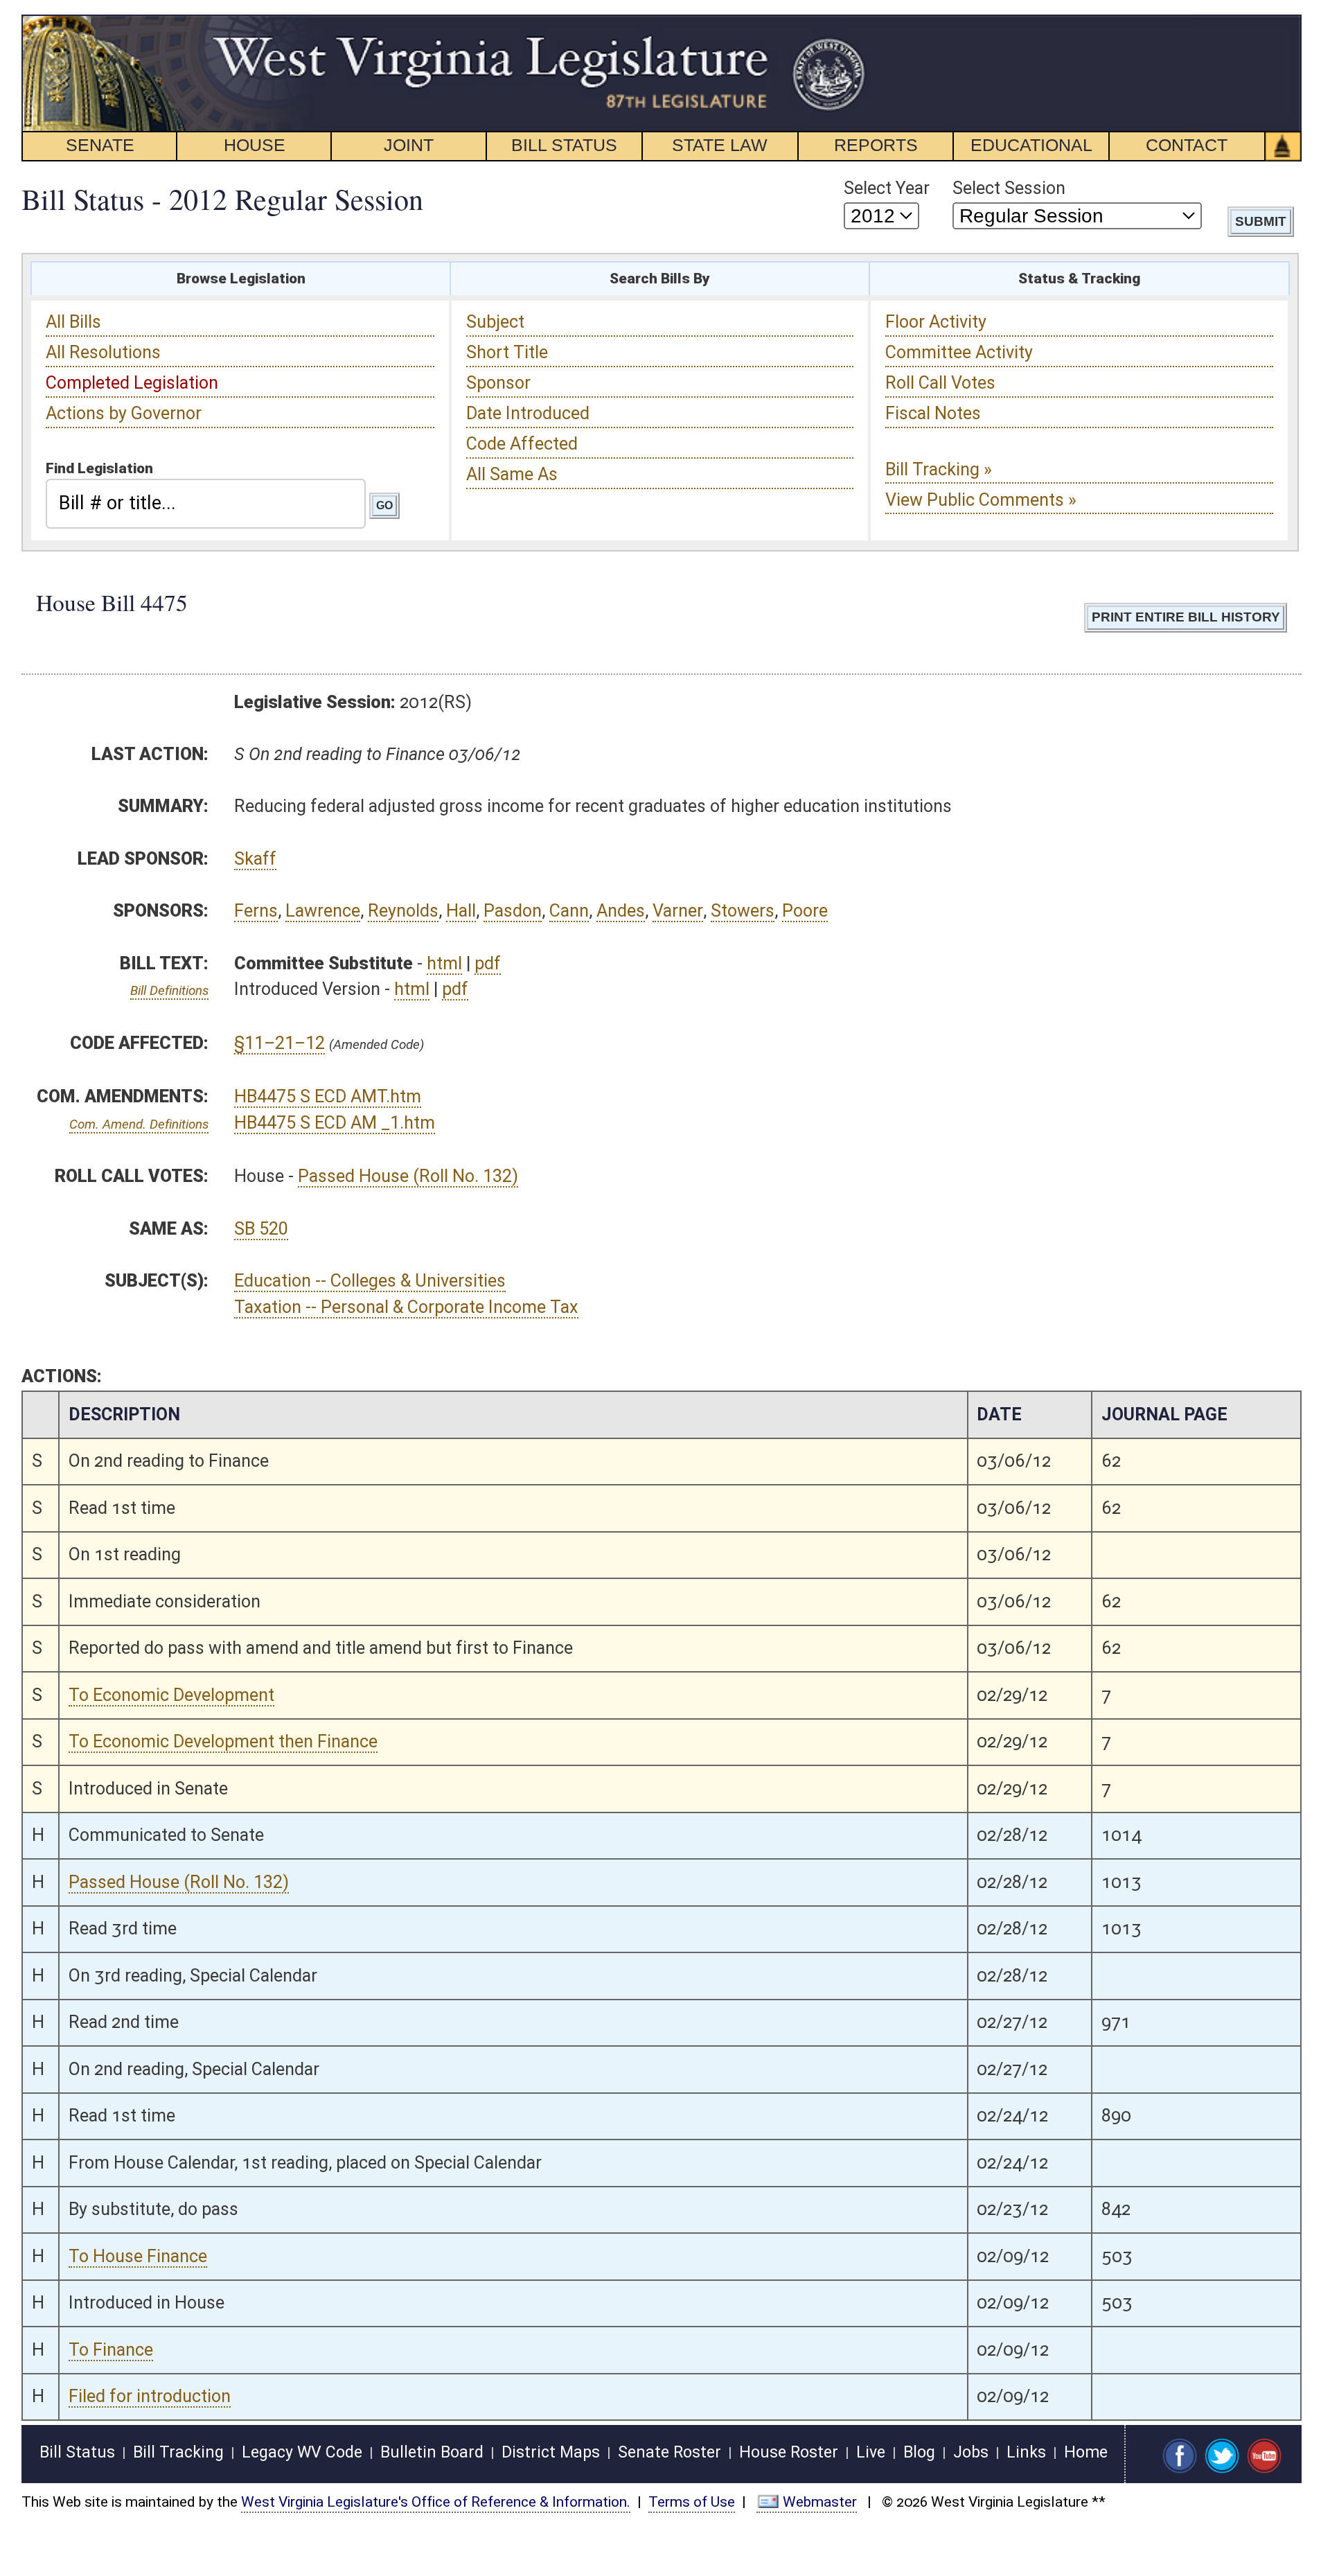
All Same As (512, 474)
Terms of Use (692, 2502)
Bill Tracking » (939, 469)
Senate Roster (670, 2452)
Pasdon (513, 911)
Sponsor (498, 383)
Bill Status (77, 2452)
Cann (569, 911)
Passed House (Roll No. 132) (408, 1176)
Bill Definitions (169, 990)
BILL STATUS (564, 145)
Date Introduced (528, 413)
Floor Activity (936, 322)
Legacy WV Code (302, 2452)
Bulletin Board (432, 2452)
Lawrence (323, 911)
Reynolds (403, 911)
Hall (461, 911)
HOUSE (255, 145)
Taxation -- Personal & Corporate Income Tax (406, 1307)
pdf (488, 963)
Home (1086, 2452)
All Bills (73, 322)
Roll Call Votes (940, 383)
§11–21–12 (280, 1043)
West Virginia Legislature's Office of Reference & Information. (436, 2502)
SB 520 (261, 1229)
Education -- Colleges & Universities (370, 1281)
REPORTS (876, 145)
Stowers (743, 911)
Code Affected (522, 444)
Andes (621, 911)
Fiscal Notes (933, 413)
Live (871, 2452)
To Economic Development (171, 1695)
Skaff (255, 859)
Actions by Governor (124, 413)
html (444, 963)
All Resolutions (103, 352)
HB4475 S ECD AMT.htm (328, 1096)
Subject (495, 322)
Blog (919, 2452)
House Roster (789, 2452)
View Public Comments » (981, 500)
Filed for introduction (150, 2396)
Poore (805, 911)
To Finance (111, 2350)
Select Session (1009, 188)
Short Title (507, 352)
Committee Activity (959, 352)
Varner (678, 911)
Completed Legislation (132, 383)
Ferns (256, 911)
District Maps (551, 2452)
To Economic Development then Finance (223, 1741)
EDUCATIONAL (1031, 145)
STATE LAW (720, 145)
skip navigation (842, 23)
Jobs (971, 2452)
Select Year (887, 188)
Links (1026, 2452)
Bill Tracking (178, 2452)
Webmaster (820, 2502)
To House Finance (138, 2256)
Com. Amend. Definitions (139, 1124)
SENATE (100, 145)
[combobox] (206, 504)
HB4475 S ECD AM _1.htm (335, 1123)
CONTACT (1187, 145)
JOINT (409, 145)
